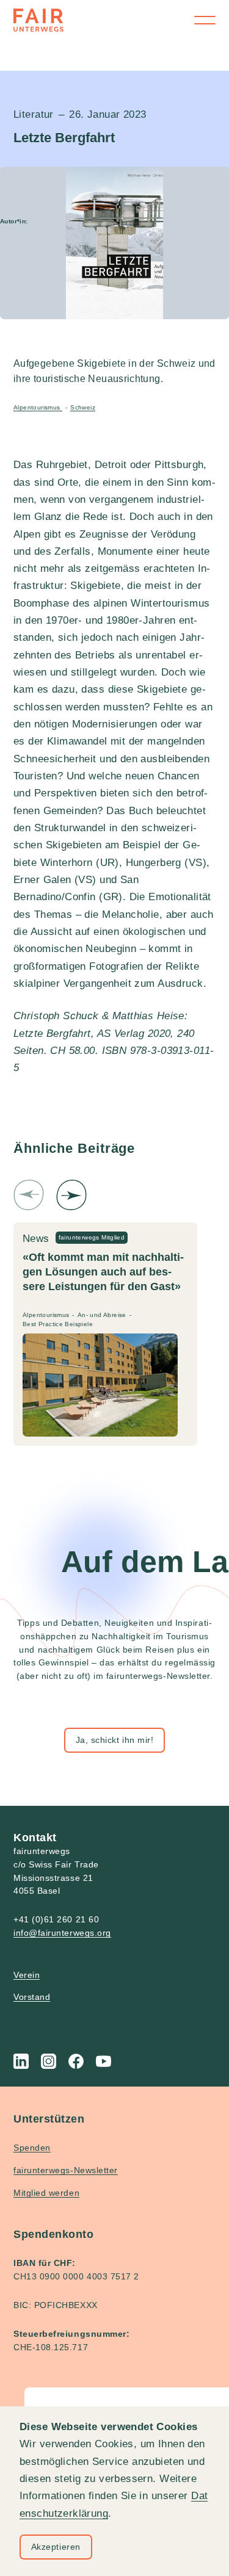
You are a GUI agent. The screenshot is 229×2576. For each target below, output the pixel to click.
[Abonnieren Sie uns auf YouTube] (104, 2061)
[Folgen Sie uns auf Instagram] (49, 2061)
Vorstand (32, 1997)
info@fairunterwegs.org (62, 1933)
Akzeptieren (56, 2547)
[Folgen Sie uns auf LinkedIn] (21, 2061)
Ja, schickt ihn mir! (115, 1740)
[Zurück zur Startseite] (38, 20)
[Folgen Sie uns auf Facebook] (76, 2061)
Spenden (32, 2148)
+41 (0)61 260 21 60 (56, 1919)
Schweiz (83, 407)
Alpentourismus (38, 407)
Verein (27, 1975)
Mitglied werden (46, 2193)
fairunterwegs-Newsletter (66, 2170)
